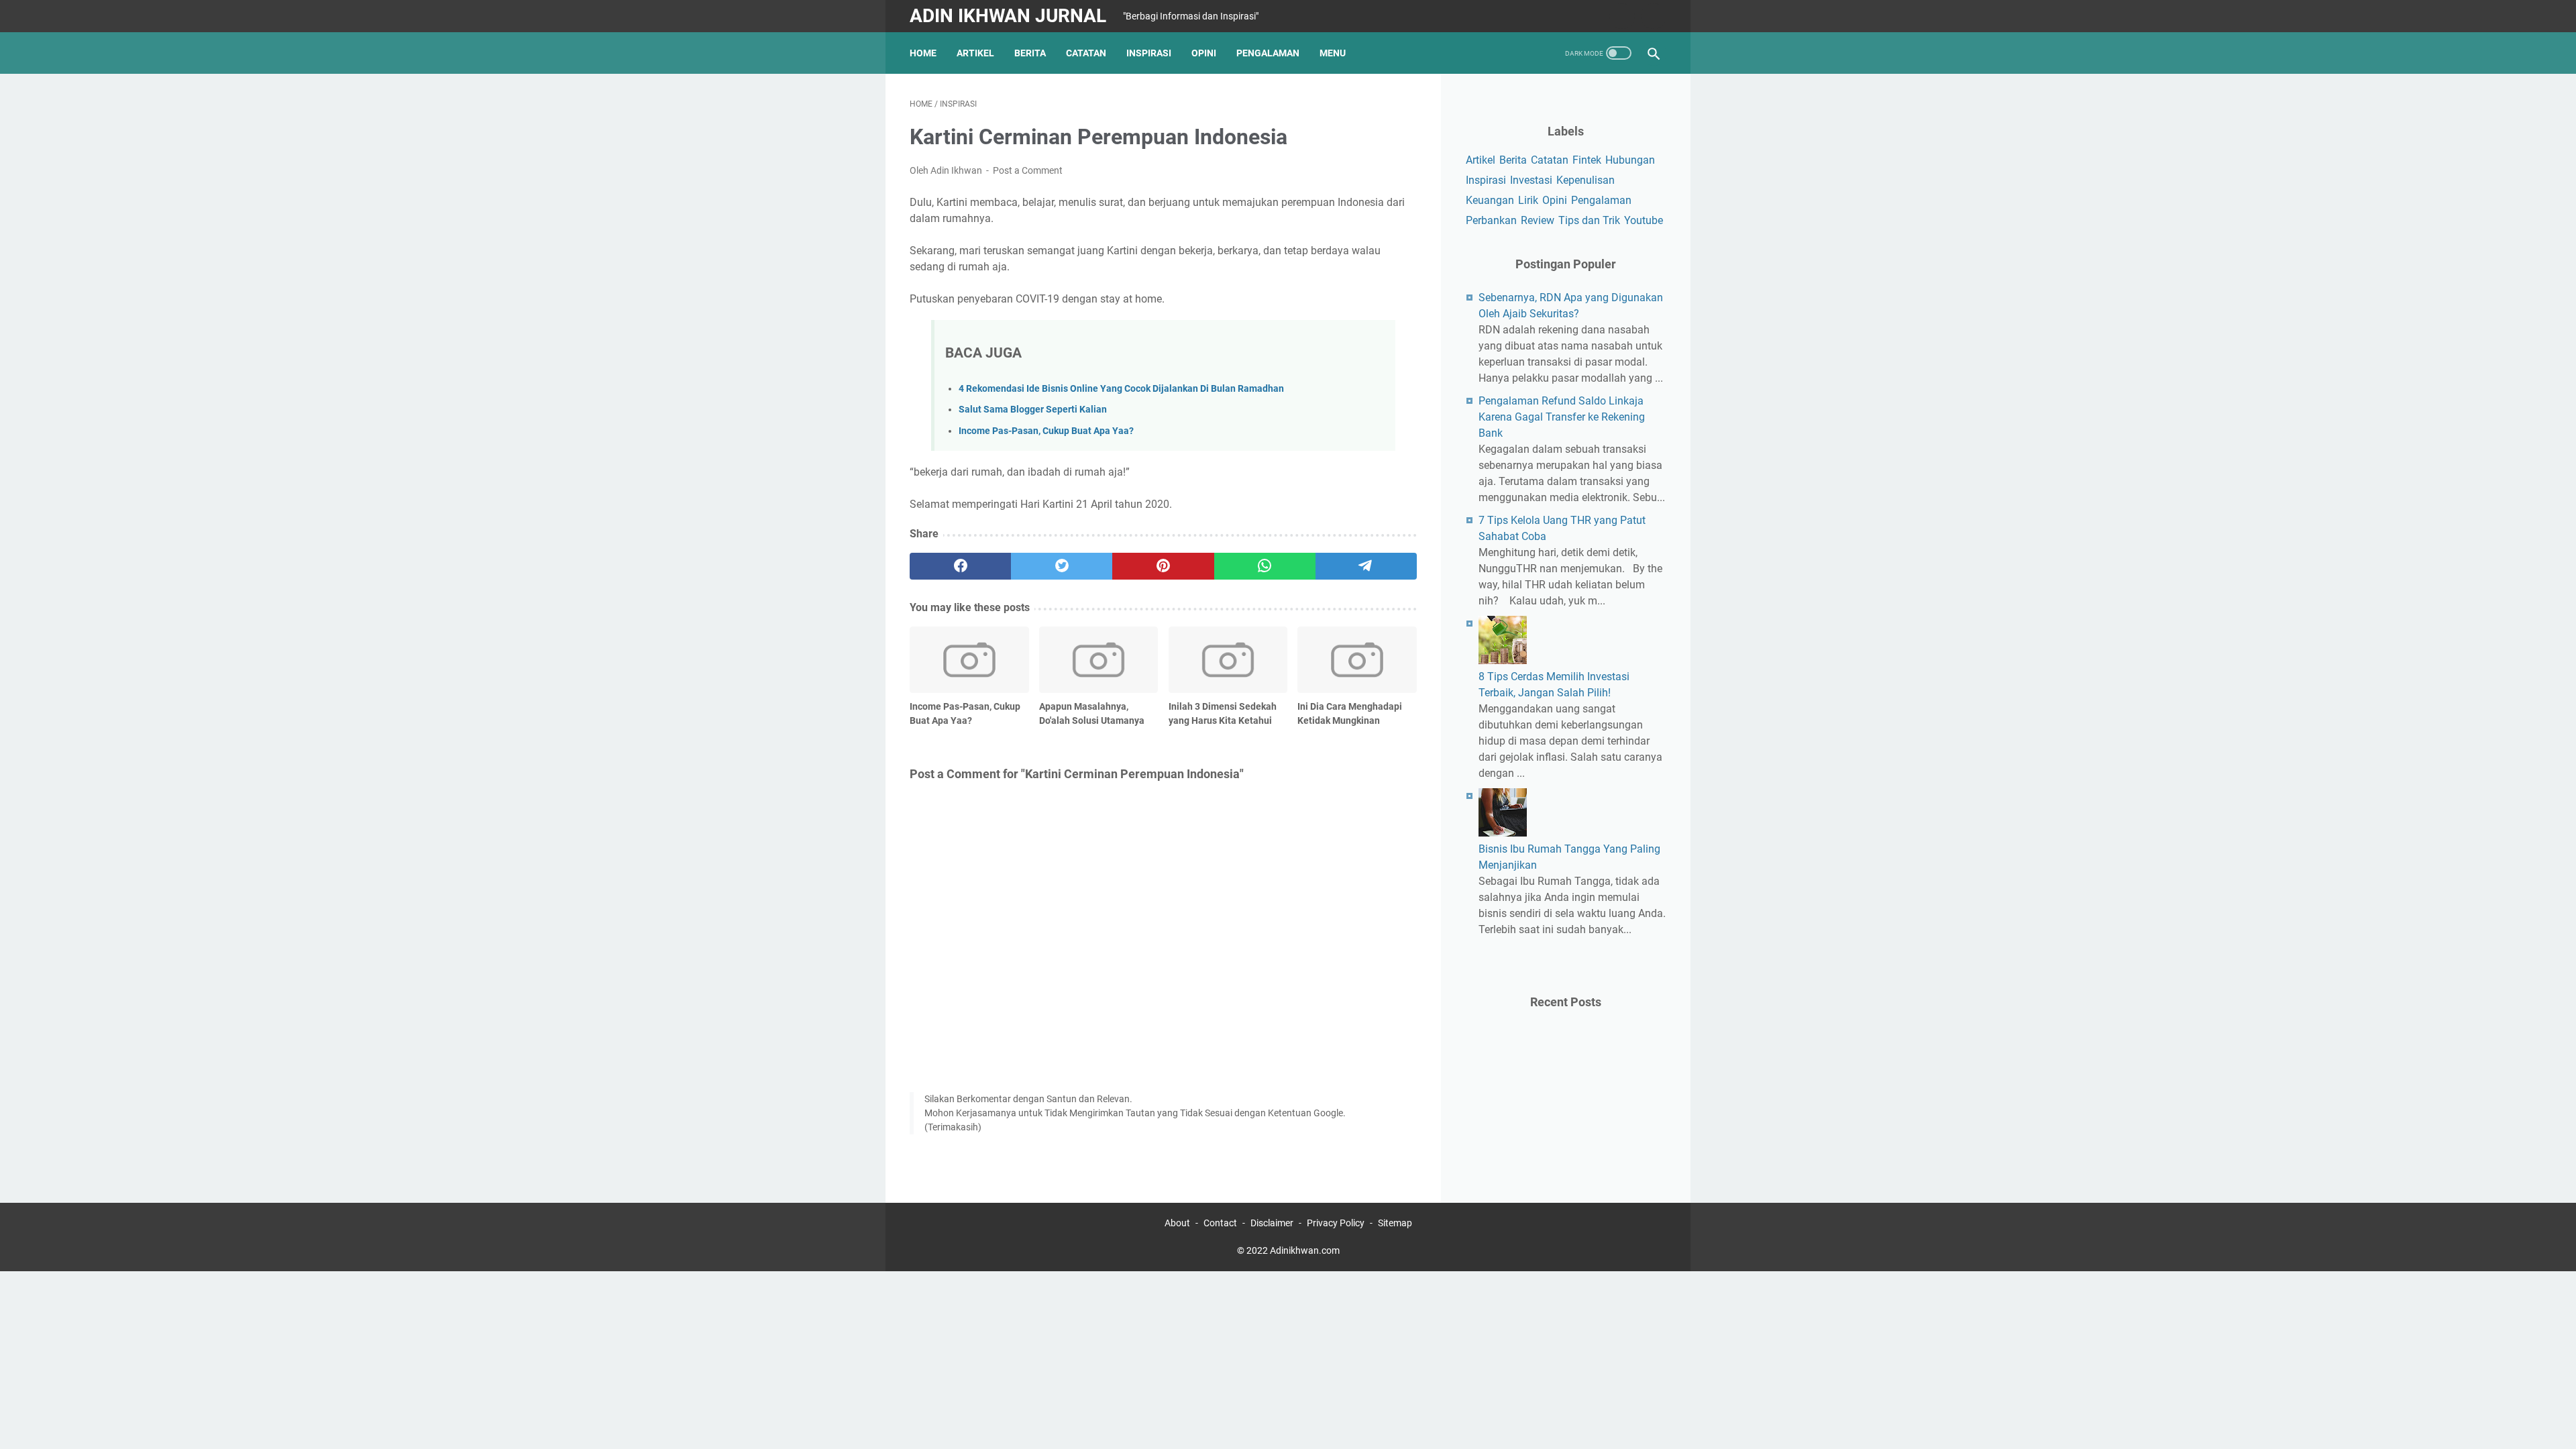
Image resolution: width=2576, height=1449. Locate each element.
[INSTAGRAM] (1652, 16)
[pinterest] (1163, 566)
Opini (1204, 53)
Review (1538, 220)
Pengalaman (1268, 53)
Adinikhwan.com (1305, 1250)
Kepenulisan (1586, 180)
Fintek (1587, 160)
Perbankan (1491, 220)
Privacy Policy (1336, 1223)
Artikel (975, 53)
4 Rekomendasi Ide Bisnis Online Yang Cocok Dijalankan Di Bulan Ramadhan (1121, 389)
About (1177, 1223)
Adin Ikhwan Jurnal (1008, 16)
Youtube (1644, 220)
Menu (1333, 53)
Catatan (1086, 53)
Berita (1030, 53)
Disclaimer (1272, 1223)
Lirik (1528, 200)
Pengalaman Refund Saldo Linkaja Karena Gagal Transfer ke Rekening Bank (1562, 417)
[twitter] (1062, 566)
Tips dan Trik (1589, 220)
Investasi (1531, 180)
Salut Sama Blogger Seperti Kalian (1033, 410)
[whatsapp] (1265, 566)
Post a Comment (1028, 170)
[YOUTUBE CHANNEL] (1620, 16)
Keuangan (1490, 200)
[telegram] (1366, 566)
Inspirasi (1149, 53)
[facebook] (960, 566)
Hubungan (1630, 160)
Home (923, 53)
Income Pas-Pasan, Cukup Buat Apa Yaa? (1046, 431)
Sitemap (1395, 1223)
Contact (1220, 1223)
